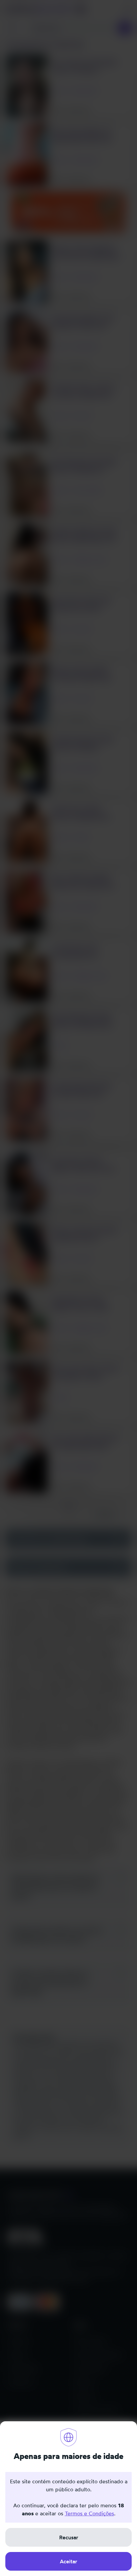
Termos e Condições (89, 2513)
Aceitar (68, 2561)
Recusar (69, 2537)
